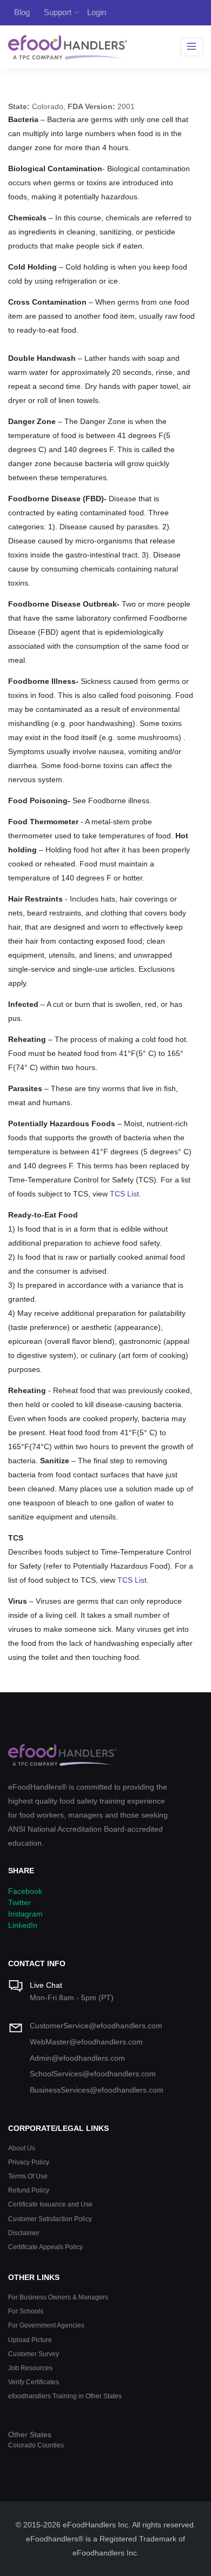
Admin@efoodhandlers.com (77, 2058)
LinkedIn (23, 1925)
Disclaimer (24, 2233)
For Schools (26, 2311)
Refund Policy (29, 2190)
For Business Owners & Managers (58, 2297)
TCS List (124, 1194)
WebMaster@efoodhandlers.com (86, 2042)
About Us (22, 2148)
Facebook (25, 1891)
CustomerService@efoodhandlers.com (96, 2026)
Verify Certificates (34, 2382)
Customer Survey (34, 2354)
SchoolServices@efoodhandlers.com (93, 2074)
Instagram (25, 1914)
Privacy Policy (29, 2162)
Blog (22, 12)
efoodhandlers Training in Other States (65, 2396)
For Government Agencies (46, 2325)
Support (58, 12)
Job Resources (30, 2368)
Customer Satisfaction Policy (50, 2219)
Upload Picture (30, 2340)
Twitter (19, 1902)
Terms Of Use (28, 2176)
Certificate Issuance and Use (50, 2204)
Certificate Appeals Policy (45, 2247)
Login (97, 12)
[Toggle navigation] (192, 47)
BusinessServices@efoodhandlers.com (97, 2090)
